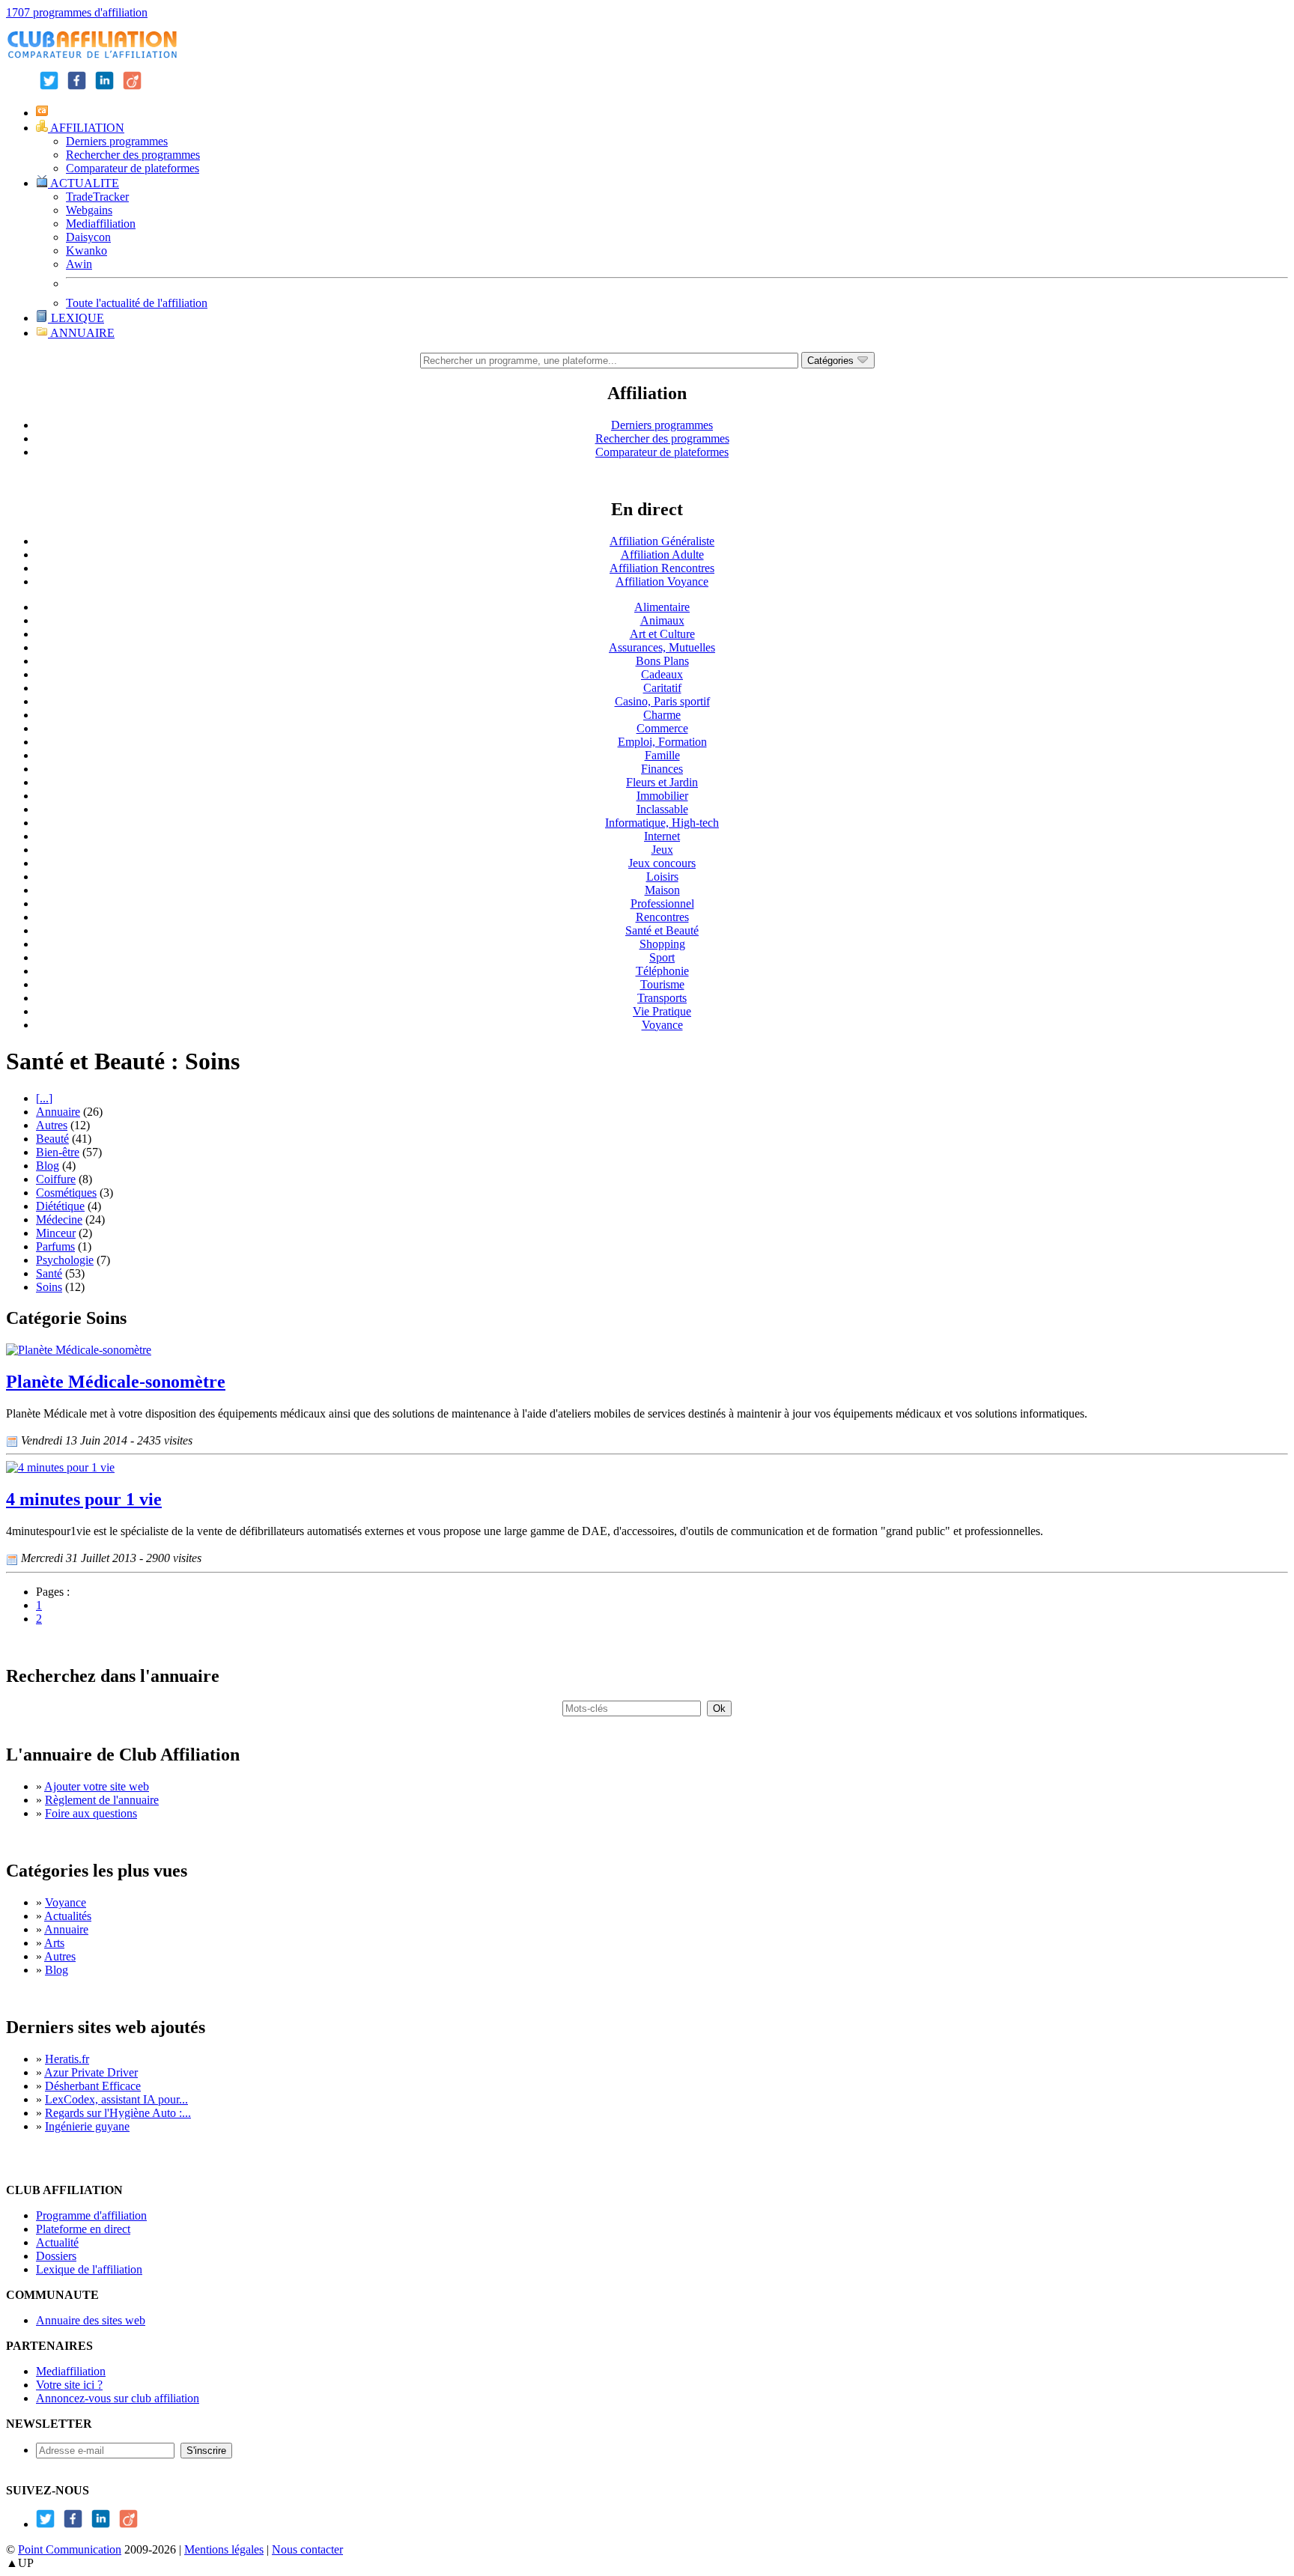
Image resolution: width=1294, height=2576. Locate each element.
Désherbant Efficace (93, 2086)
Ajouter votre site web (97, 1786)
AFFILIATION (86, 128)
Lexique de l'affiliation (89, 2269)
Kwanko (86, 250)
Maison (662, 890)
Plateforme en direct (83, 2229)
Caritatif (662, 688)
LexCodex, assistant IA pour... (116, 2099)
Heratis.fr (67, 2059)
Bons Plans (662, 661)
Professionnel (662, 903)
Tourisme (662, 984)
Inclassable (662, 809)
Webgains (89, 210)
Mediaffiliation (101, 224)
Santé (49, 1273)
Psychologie (65, 1260)
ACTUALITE (83, 183)
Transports (662, 998)
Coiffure (56, 1179)
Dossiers (56, 2256)
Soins (49, 1287)
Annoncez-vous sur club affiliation (118, 2398)
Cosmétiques (66, 1193)
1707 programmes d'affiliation (77, 12)
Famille (662, 755)
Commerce (662, 728)
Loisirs (662, 877)
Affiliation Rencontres (662, 568)
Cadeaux (662, 674)
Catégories (832, 361)
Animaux (662, 620)
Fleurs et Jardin (662, 782)
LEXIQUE (76, 318)
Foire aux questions (91, 1813)
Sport (662, 957)
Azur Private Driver (91, 2072)
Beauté (52, 1139)
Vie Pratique (662, 1011)
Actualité (57, 2242)
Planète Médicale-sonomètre (116, 1382)
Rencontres (662, 917)
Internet (662, 836)
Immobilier (662, 796)
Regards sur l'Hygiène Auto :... (118, 2113)
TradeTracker (97, 197)
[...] (44, 1098)
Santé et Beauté (662, 930)
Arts (54, 1943)
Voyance (662, 1025)
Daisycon (88, 237)
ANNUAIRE (81, 333)
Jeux (662, 850)
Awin (79, 264)
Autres (52, 1125)
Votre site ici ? (69, 2385)
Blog (48, 1166)
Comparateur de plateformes (133, 168)
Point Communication (70, 2549)
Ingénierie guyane (87, 2126)
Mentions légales (224, 2549)
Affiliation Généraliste (662, 541)
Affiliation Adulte (662, 555)
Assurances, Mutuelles (662, 647)
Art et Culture (662, 634)
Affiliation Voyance (662, 581)
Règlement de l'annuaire (102, 1800)
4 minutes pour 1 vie (84, 1499)
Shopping (662, 944)
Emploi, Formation (662, 742)
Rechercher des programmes (133, 155)
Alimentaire (662, 607)
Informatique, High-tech (662, 823)
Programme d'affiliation (91, 2215)
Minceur (56, 1233)
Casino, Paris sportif (662, 701)
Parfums (55, 1246)
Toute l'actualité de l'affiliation (137, 303)
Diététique (60, 1206)
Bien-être (58, 1152)
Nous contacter (307, 2549)
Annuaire (58, 1112)
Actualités (68, 1916)
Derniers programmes (117, 141)
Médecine (59, 1219)
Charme (662, 715)
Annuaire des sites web (91, 2320)
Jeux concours (662, 863)
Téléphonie (662, 971)
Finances (662, 769)
